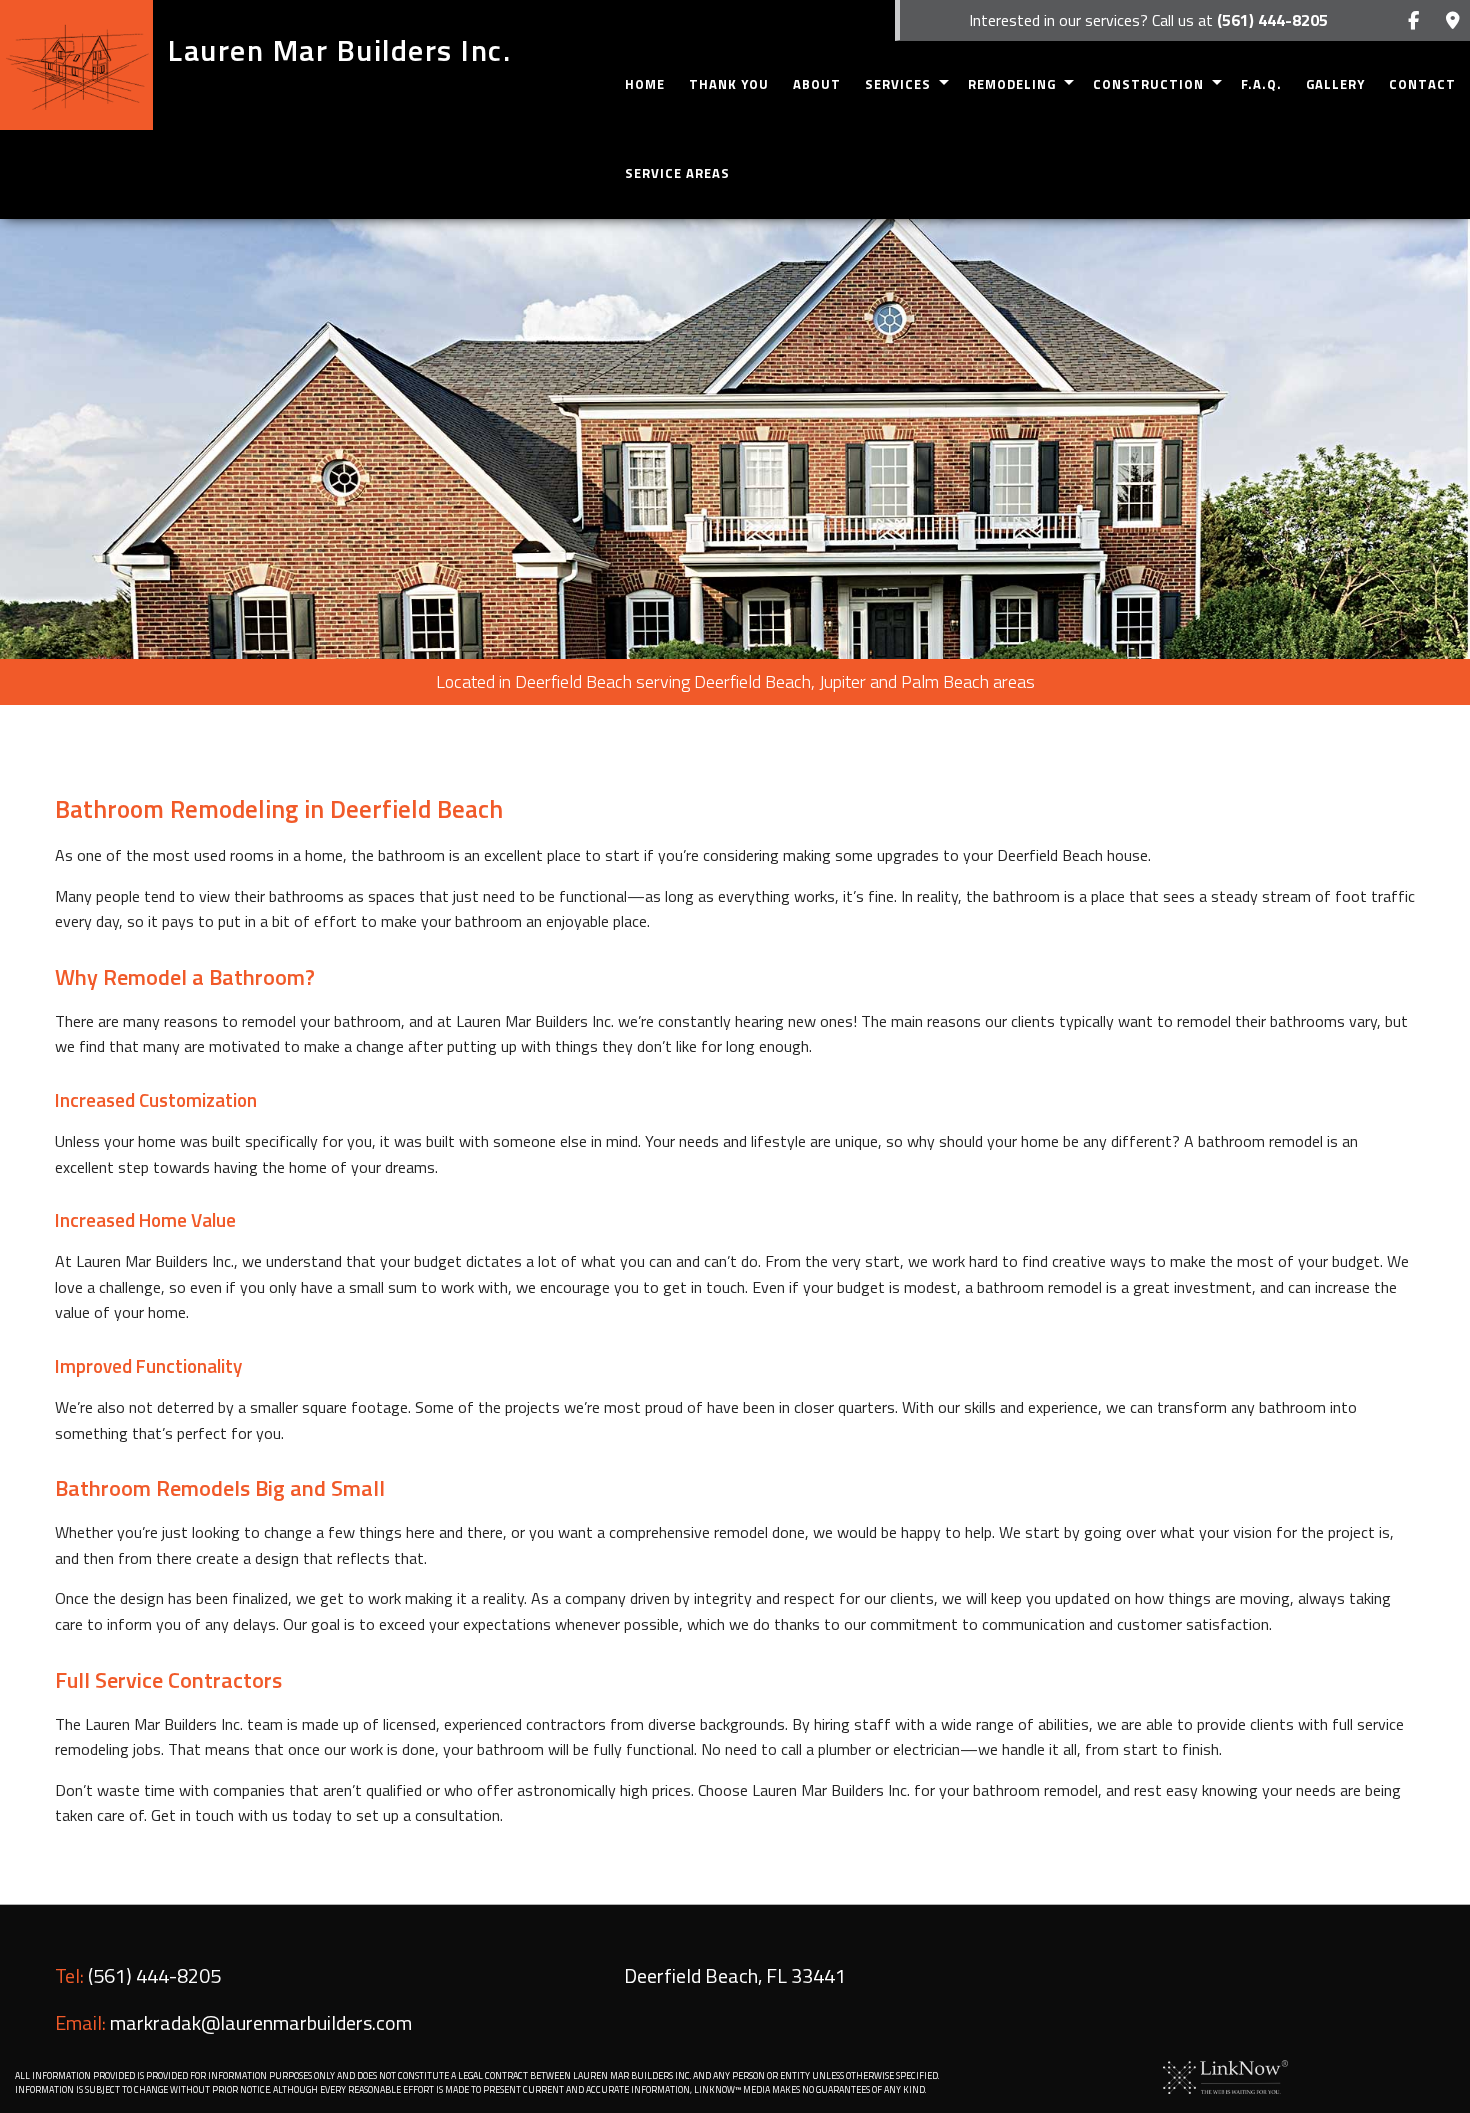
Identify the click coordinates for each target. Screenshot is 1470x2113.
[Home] (76, 65)
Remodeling (1012, 84)
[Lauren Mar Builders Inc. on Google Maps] (1452, 21)
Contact (1422, 84)
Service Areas (677, 173)
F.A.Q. (1261, 84)
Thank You (729, 84)
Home (645, 84)
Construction (1148, 84)
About (817, 84)
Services (898, 84)
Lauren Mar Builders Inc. (339, 50)
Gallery (1335, 84)
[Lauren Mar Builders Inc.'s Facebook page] (1413, 21)
